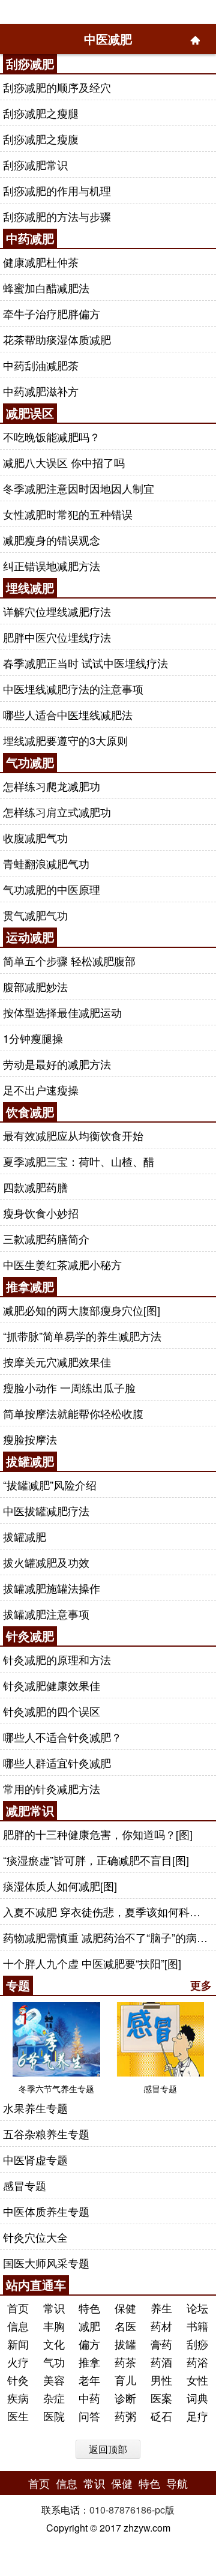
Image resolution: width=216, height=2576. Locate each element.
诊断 (125, 2398)
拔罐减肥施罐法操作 (52, 1588)
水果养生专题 (35, 2108)
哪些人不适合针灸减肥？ (62, 1737)
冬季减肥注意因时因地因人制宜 (79, 488)
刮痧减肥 (30, 63)
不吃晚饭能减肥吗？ (52, 436)
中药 (89, 2398)
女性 (197, 2380)
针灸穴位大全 (35, 2237)
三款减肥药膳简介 (46, 1238)
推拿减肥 (30, 1286)
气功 (54, 2362)
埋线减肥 (30, 587)
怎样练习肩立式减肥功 (57, 812)
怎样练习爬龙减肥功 (52, 786)
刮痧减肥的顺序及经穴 (57, 87)
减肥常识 (30, 1810)
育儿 (125, 2380)
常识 (54, 2308)
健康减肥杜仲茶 (41, 262)
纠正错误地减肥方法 (52, 566)
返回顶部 (108, 2449)
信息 (18, 2326)
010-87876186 (121, 2510)
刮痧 (197, 2344)
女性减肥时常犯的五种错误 (68, 514)
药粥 (125, 2416)
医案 (161, 2398)
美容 (54, 2380)
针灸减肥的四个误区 (52, 1711)
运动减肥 (30, 937)
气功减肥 (30, 762)
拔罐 (125, 2344)
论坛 (197, 2308)
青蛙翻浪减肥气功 (46, 863)
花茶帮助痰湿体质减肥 (57, 339)
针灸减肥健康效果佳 (52, 1685)
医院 (54, 2416)
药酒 (161, 2362)
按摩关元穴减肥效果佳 (57, 1362)
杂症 (54, 2398)
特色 (89, 2308)
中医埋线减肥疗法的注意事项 (73, 689)
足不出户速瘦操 (41, 1090)
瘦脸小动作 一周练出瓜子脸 (69, 1387)
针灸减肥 (30, 1636)
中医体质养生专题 (46, 2211)
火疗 (18, 2362)
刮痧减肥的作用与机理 (57, 190)
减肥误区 (30, 413)
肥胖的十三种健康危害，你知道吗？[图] (98, 1834)
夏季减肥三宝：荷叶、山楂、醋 (79, 1161)
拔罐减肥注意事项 (46, 1614)
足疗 (197, 2416)
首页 (18, 2308)
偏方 (89, 2344)
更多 (201, 1985)
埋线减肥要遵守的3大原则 (65, 740)
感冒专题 (25, 2185)
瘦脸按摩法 (30, 1439)
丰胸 (54, 2326)
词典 (197, 2398)
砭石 (161, 2416)
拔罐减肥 (30, 1461)
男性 (161, 2380)
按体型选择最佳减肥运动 (62, 1012)
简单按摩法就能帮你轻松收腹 (73, 1413)
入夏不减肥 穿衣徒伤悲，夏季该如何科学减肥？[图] (107, 1911)
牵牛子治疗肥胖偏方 (52, 313)
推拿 (89, 2362)
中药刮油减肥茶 (41, 365)
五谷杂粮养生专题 (46, 2134)
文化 (54, 2344)
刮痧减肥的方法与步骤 (57, 216)
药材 (161, 2326)
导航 (177, 2483)
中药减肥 (30, 238)
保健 (125, 2308)
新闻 (18, 2344)
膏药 (161, 2344)
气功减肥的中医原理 (52, 889)
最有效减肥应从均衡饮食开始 (73, 1135)
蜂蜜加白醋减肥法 (46, 288)
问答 (89, 2416)
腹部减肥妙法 (35, 986)
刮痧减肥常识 (35, 164)
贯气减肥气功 (35, 915)
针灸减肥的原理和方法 (57, 1659)
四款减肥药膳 (35, 1187)
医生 (18, 2416)
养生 (161, 2308)
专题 (18, 1985)
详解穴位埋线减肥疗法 (57, 611)
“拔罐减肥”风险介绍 (50, 1485)
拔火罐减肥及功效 (46, 1562)
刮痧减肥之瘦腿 (41, 113)
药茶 (125, 2362)
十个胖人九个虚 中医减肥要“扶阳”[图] (92, 1963)
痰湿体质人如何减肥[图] (60, 1886)
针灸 (18, 2380)
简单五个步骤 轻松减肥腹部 (69, 961)
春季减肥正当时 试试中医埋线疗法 (85, 663)
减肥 (89, 2326)
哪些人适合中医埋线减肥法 (68, 714)
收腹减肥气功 (35, 837)
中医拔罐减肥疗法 (46, 1510)
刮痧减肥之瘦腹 (41, 139)
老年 (89, 2380)
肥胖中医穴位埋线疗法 (57, 637)
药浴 (197, 2362)
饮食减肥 (30, 1112)
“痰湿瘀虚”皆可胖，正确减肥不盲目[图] (96, 1860)
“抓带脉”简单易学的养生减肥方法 (82, 1336)
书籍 (197, 2326)
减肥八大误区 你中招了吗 (64, 462)
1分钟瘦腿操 (33, 1038)
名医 (125, 2326)
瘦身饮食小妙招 (41, 1213)
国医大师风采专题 (46, 2263)
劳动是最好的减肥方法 (57, 1064)
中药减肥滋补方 (41, 391)
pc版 (165, 2510)
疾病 (18, 2398)
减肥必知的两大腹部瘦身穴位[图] (82, 1310)
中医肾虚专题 (35, 2159)
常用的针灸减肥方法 (52, 1788)
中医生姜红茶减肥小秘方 (62, 1264)
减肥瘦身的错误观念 (52, 540)
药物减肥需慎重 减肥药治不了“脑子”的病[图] (107, 1937)
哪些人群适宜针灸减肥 (57, 1763)
